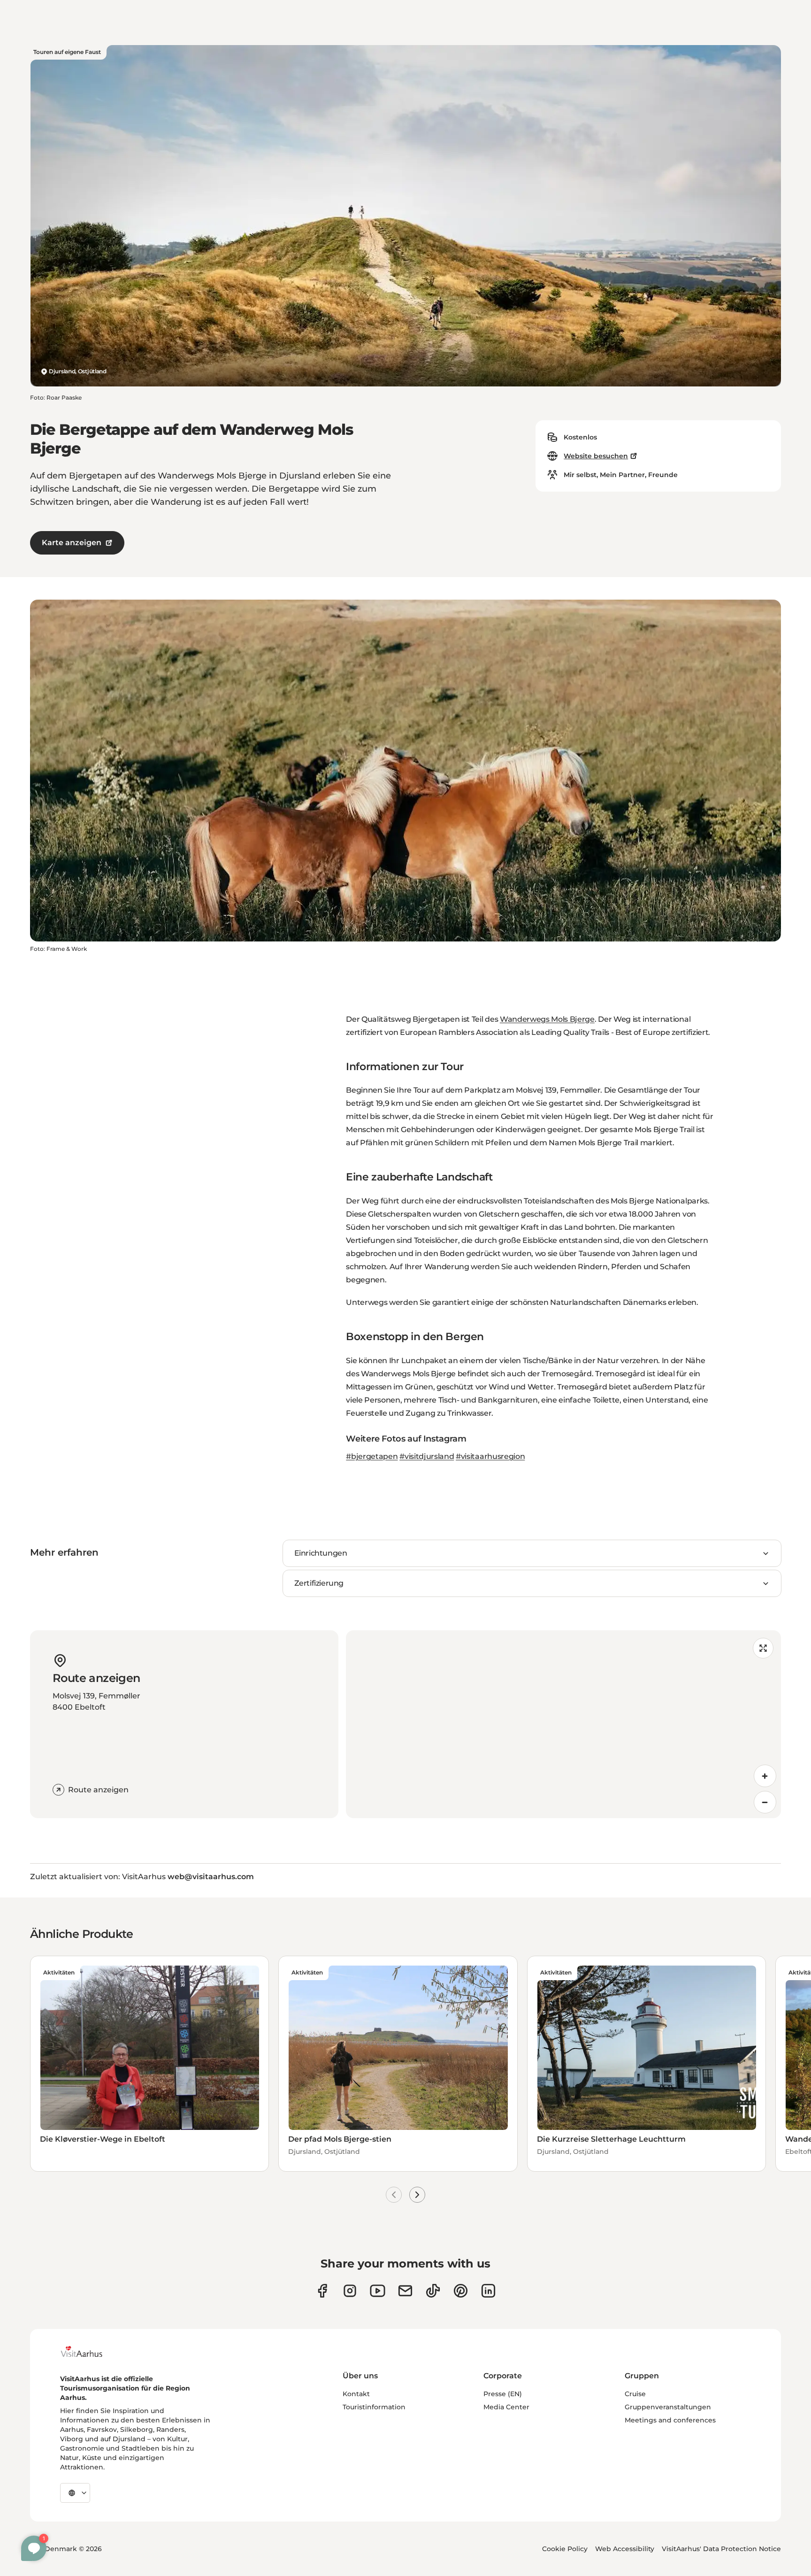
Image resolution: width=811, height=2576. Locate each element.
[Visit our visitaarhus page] (322, 2291)
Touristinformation (374, 2407)
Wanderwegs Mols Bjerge (547, 1019)
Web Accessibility (625, 2549)
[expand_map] (763, 1648)
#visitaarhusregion (490, 1456)
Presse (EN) (503, 2394)
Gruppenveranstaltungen (668, 2407)
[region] (563, 1724)
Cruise (635, 2394)
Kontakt (356, 2394)
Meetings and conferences (670, 2420)
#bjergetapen (372, 1456)
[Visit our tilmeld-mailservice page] (405, 2291)
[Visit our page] (350, 2291)
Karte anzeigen (72, 543)
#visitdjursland (427, 1456)
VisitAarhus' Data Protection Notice (721, 2549)
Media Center (506, 2407)
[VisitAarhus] (89, 2352)
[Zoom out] (765, 1802)
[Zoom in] (765, 1776)
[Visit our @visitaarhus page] (433, 2291)
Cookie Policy (565, 2549)
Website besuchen (596, 456)
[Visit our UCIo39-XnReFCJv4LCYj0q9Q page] (378, 2291)
